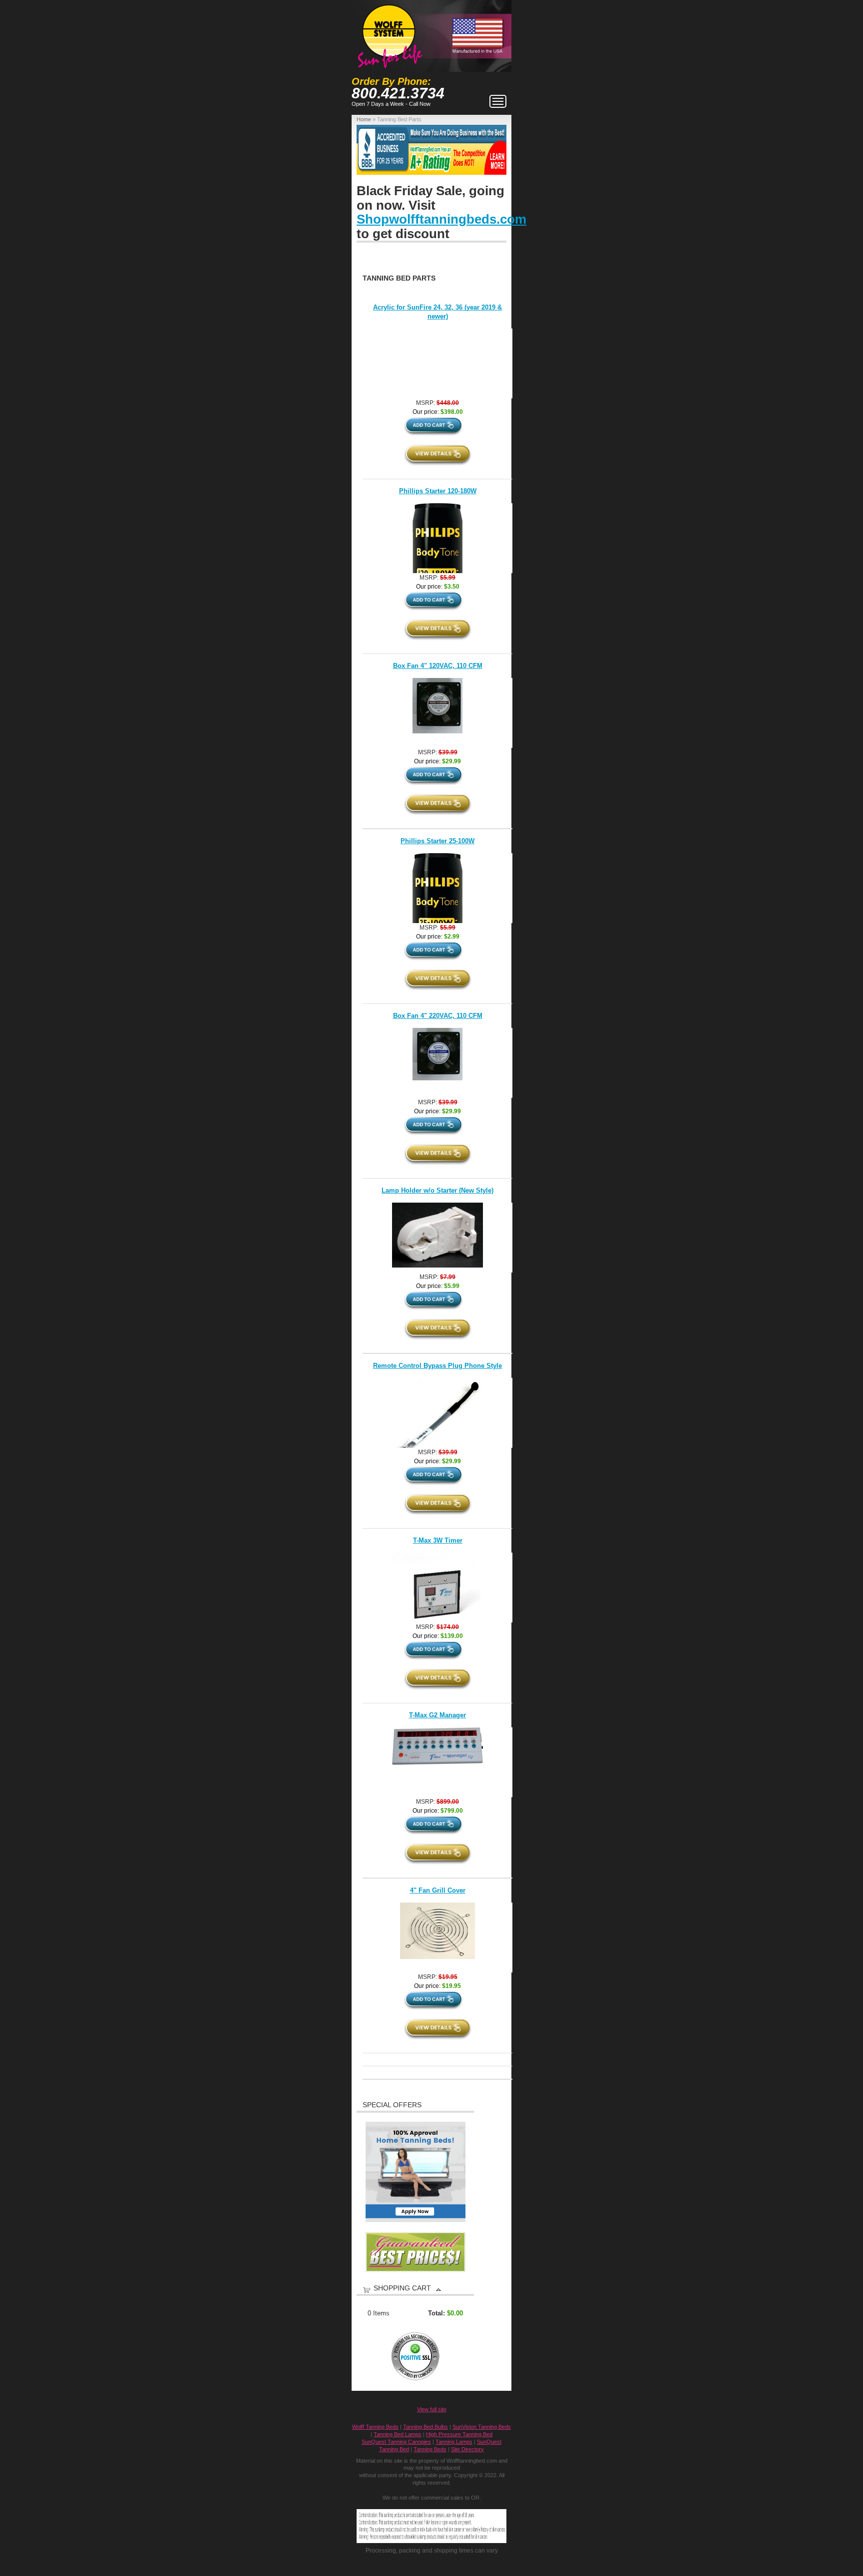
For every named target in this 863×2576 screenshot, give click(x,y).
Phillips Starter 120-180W (438, 491)
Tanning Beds (430, 2449)
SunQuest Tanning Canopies (396, 2442)
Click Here (525, 150)
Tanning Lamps (454, 2442)
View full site (432, 2409)
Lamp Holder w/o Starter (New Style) (437, 1190)
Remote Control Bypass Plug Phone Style (437, 1366)
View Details (438, 455)
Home (364, 119)
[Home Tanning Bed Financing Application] (416, 2220)
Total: (436, 2313)
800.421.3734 (398, 93)
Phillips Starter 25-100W (437, 841)
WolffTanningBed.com (389, 31)
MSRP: (426, 403)
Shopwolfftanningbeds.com (441, 219)
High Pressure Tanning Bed (459, 2434)
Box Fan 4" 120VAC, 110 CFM (438, 666)
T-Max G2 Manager (437, 1715)
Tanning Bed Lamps (398, 2434)
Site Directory (467, 2449)
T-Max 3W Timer (438, 1540)
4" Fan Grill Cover (438, 1890)
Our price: (427, 412)
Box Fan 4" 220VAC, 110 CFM (438, 1016)
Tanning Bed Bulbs (426, 2427)
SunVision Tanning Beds (482, 2427)
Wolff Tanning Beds (375, 2427)
